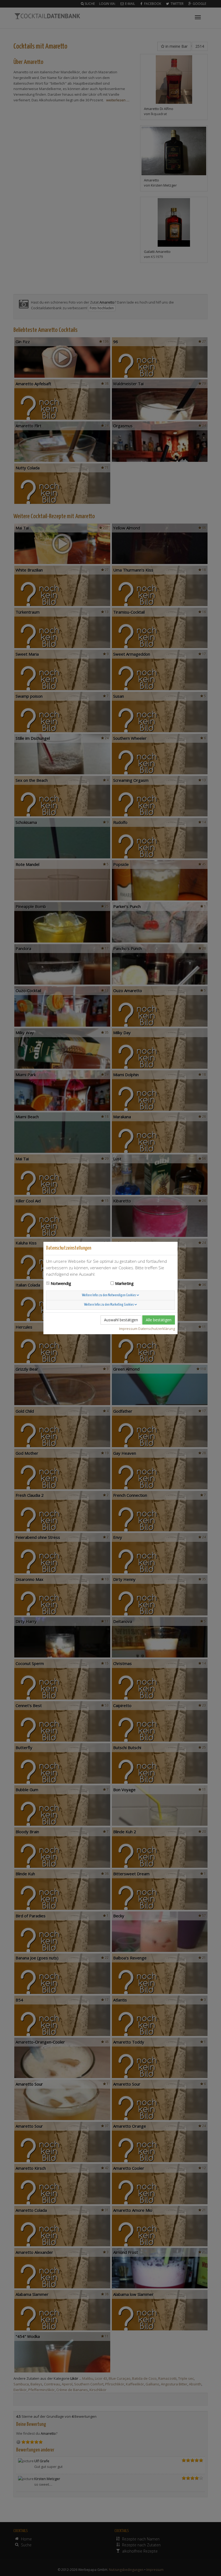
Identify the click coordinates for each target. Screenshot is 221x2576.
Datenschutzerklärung (157, 1329)
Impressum (128, 1329)
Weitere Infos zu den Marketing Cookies (109, 1305)
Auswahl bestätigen (121, 1320)
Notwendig (61, 1283)
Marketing (124, 1283)
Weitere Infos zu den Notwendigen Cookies (109, 1295)
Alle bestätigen (159, 1320)
